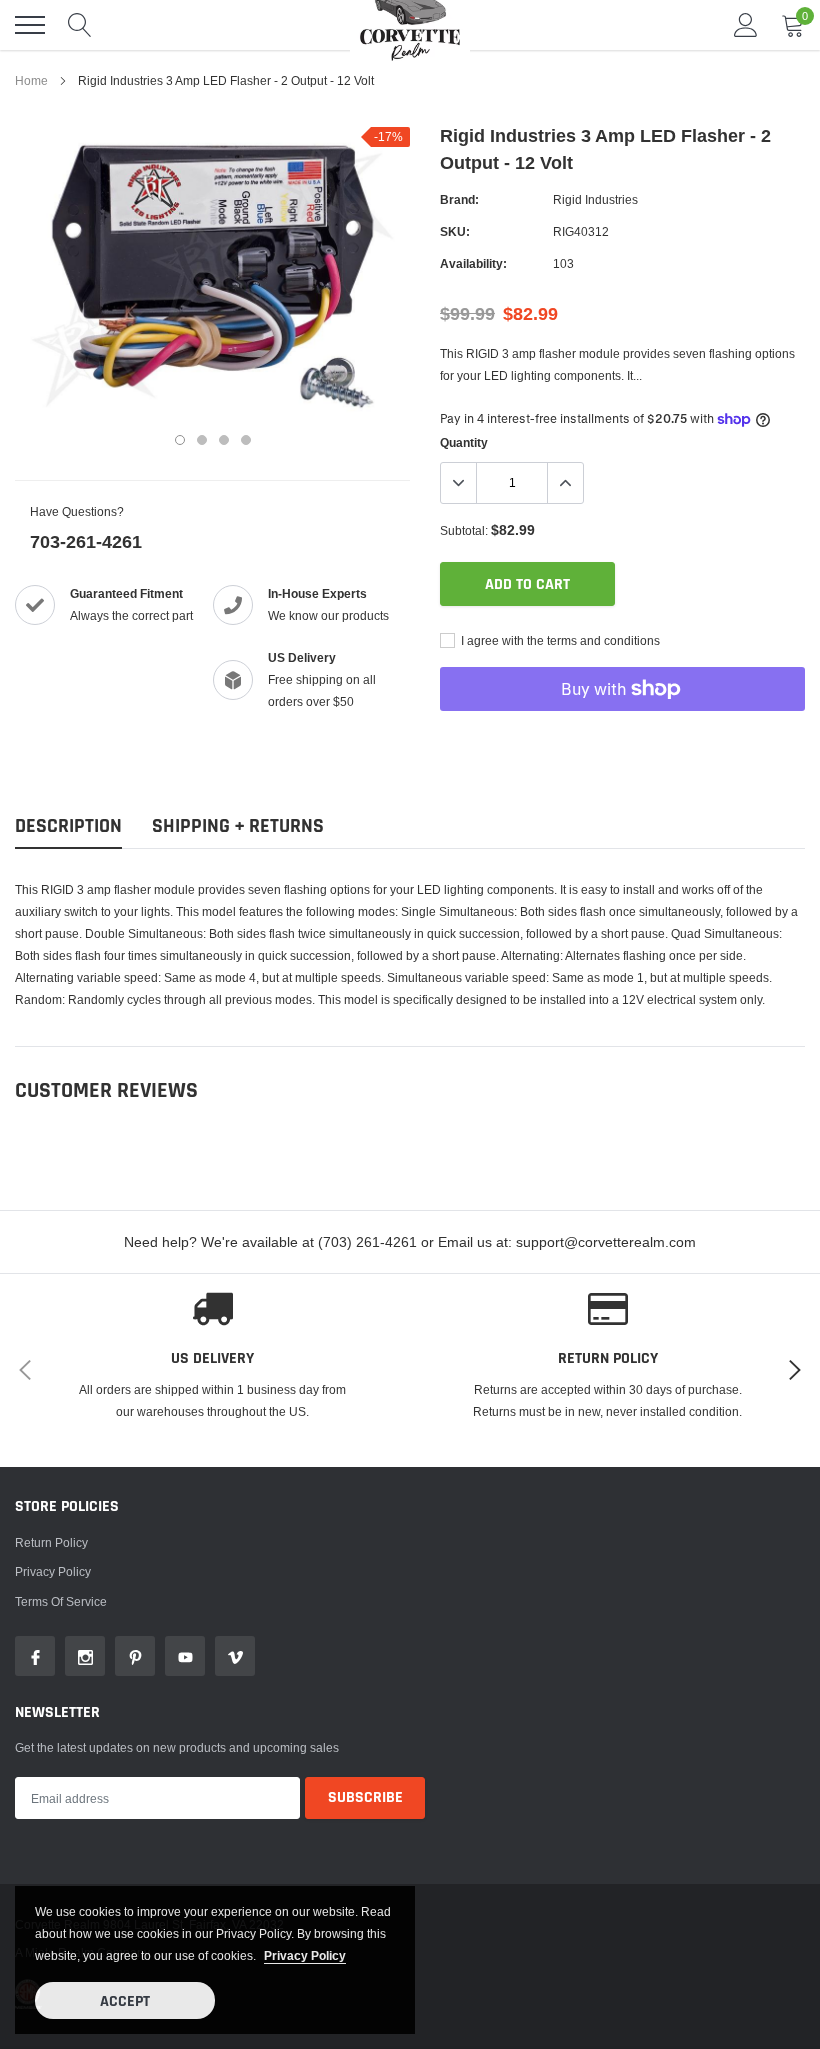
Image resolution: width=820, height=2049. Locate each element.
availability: (473, 263)
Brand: (459, 199)
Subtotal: (464, 530)
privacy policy (305, 1955)
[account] (746, 24)
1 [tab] (180, 440)
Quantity (464, 442)
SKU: (455, 231)
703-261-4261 (86, 541)
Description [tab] (68, 826)
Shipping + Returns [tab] (238, 826)
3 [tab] (224, 440)
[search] (80, 25)
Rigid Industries (595, 199)
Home (31, 80)
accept (125, 2001)
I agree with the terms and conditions (559, 640)
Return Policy (51, 1542)
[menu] (30, 25)
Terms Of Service (61, 1601)
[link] (35, 1656)
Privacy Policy (53, 1571)
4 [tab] (246, 440)
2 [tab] (202, 440)
